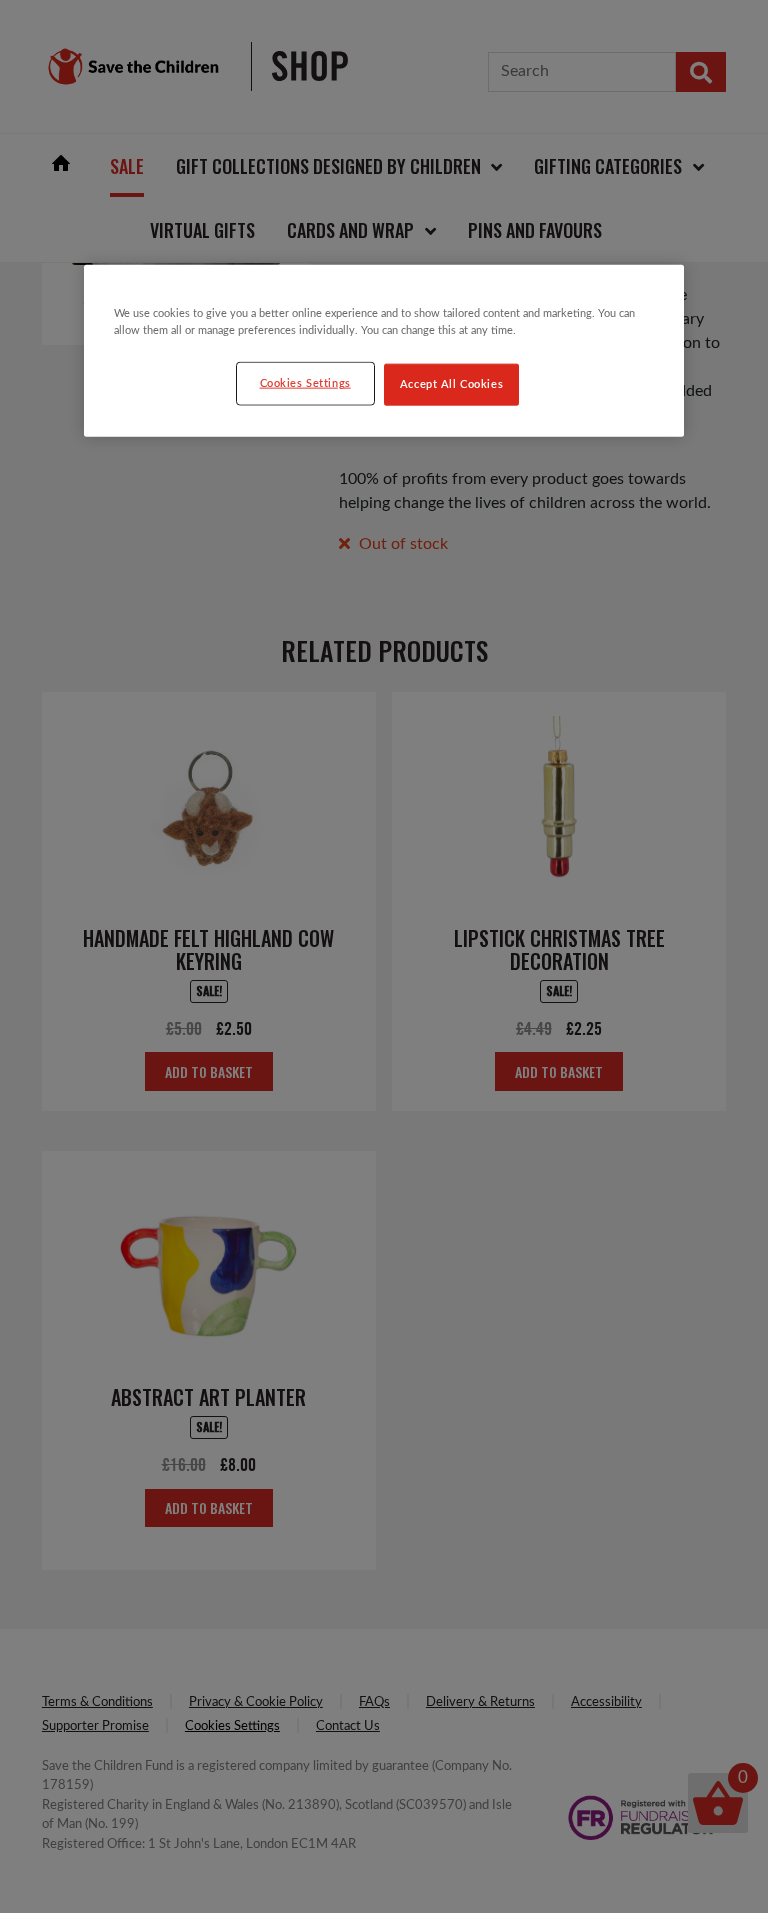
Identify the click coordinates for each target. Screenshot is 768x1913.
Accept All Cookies (451, 384)
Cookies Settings (305, 383)
